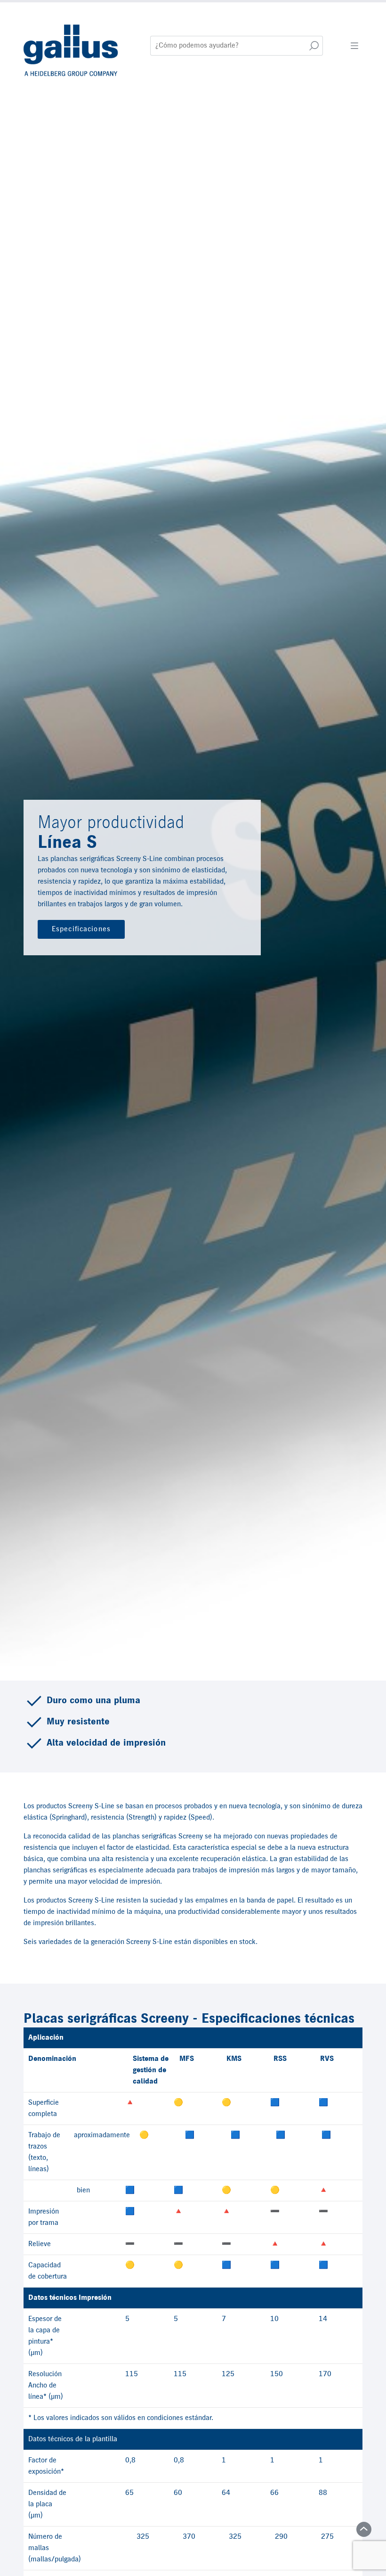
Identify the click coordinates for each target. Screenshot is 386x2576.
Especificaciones (81, 929)
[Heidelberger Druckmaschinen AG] (72, 45)
